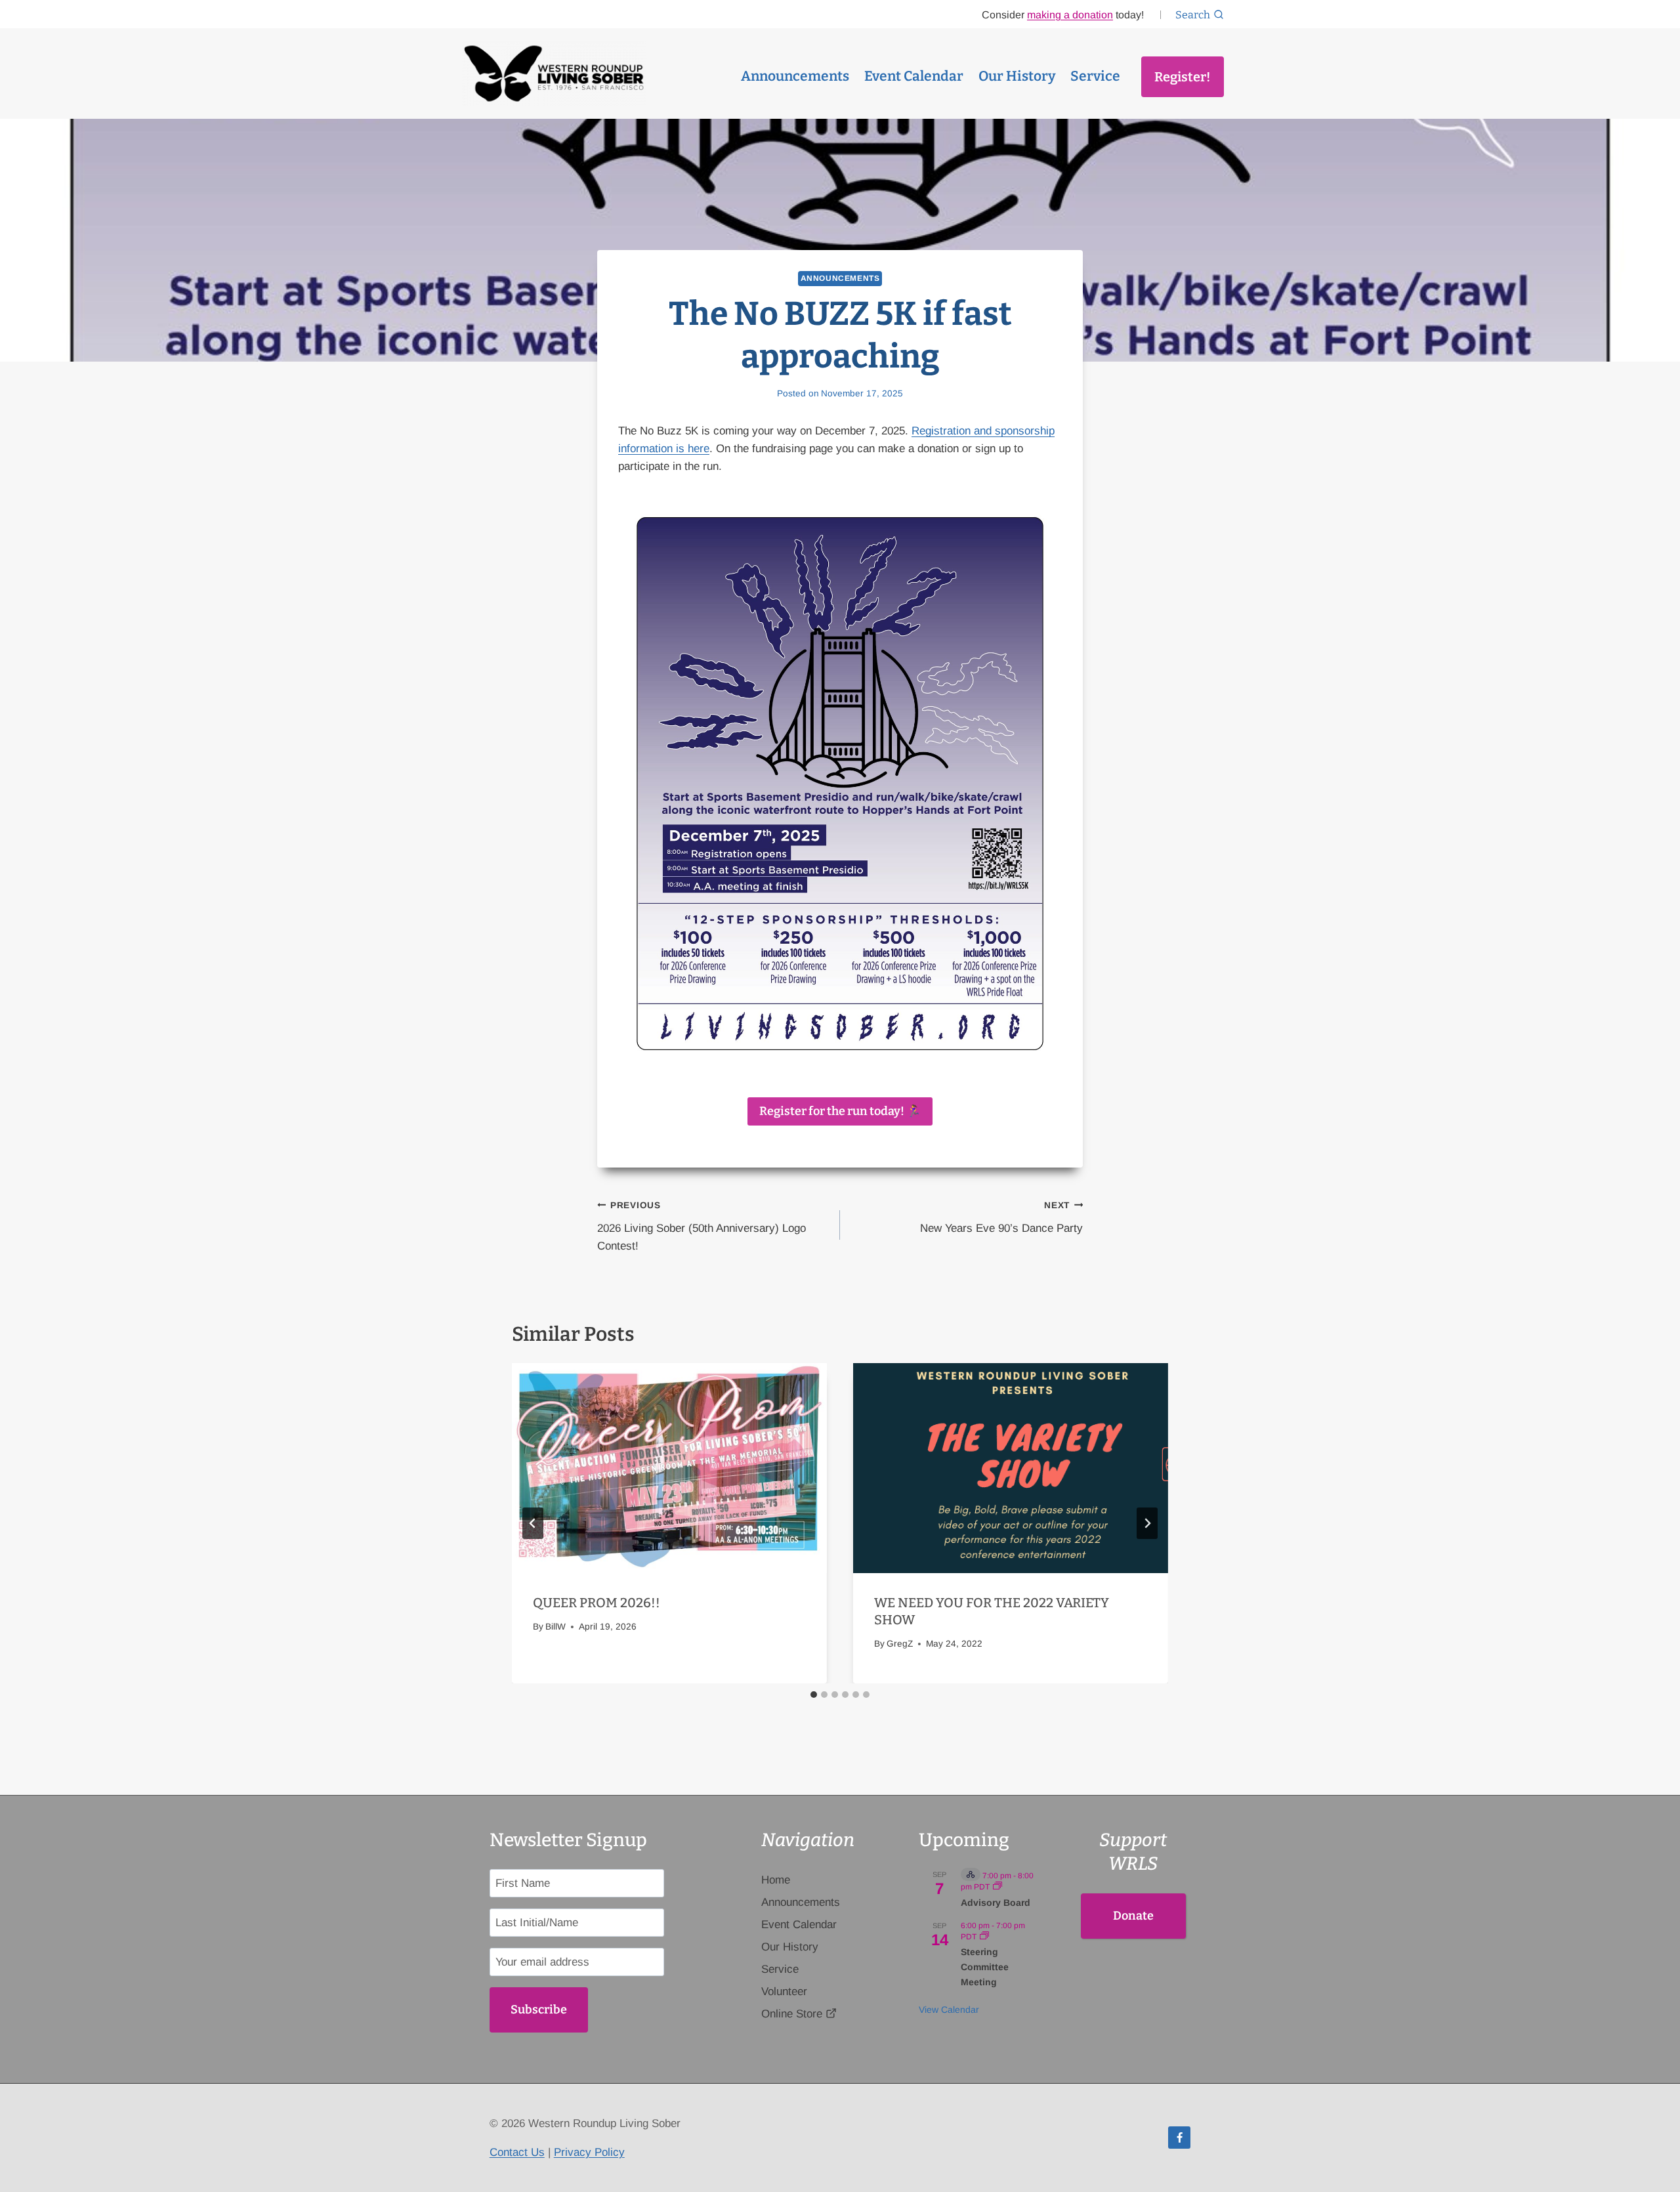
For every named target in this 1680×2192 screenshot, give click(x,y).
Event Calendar (914, 76)
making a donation (1070, 15)
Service (1095, 76)
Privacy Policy (589, 2152)
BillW (556, 1627)
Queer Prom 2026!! (597, 1603)
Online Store (792, 2014)
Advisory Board (996, 1903)
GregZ (900, 1644)
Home (776, 1880)
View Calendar (949, 2010)
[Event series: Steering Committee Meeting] (984, 1937)
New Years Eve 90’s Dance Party (1001, 1217)
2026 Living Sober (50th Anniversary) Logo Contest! (702, 1226)
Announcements (795, 76)
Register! (1183, 77)
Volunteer (784, 1992)
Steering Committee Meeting (985, 1967)
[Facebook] (1179, 2138)
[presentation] (669, 1468)
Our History (1017, 76)
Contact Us (517, 2152)
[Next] (1147, 1523)
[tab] (814, 1695)
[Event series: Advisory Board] (997, 1887)
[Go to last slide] (533, 1523)
